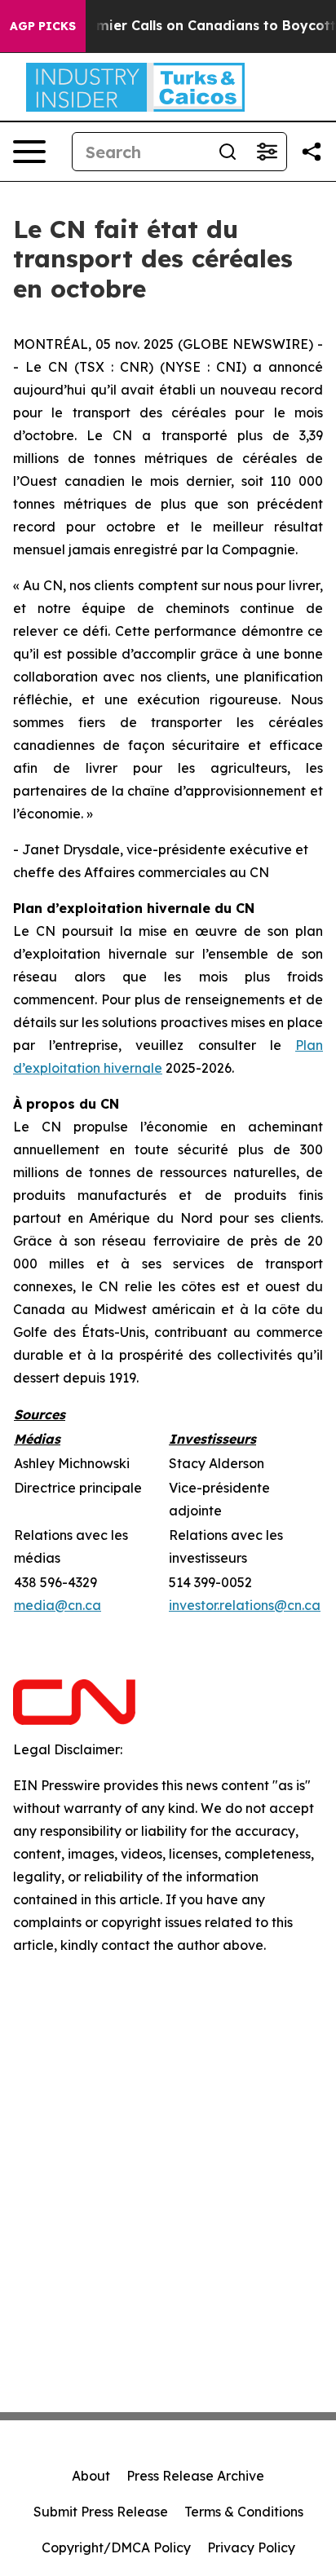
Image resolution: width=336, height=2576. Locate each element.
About (91, 2476)
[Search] (228, 152)
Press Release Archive (195, 2476)
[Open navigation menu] (29, 152)
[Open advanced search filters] (267, 152)
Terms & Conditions (244, 2512)
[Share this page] (312, 152)
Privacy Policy (251, 2547)
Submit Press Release (101, 2512)
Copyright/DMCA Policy (116, 2547)
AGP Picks (43, 26)
